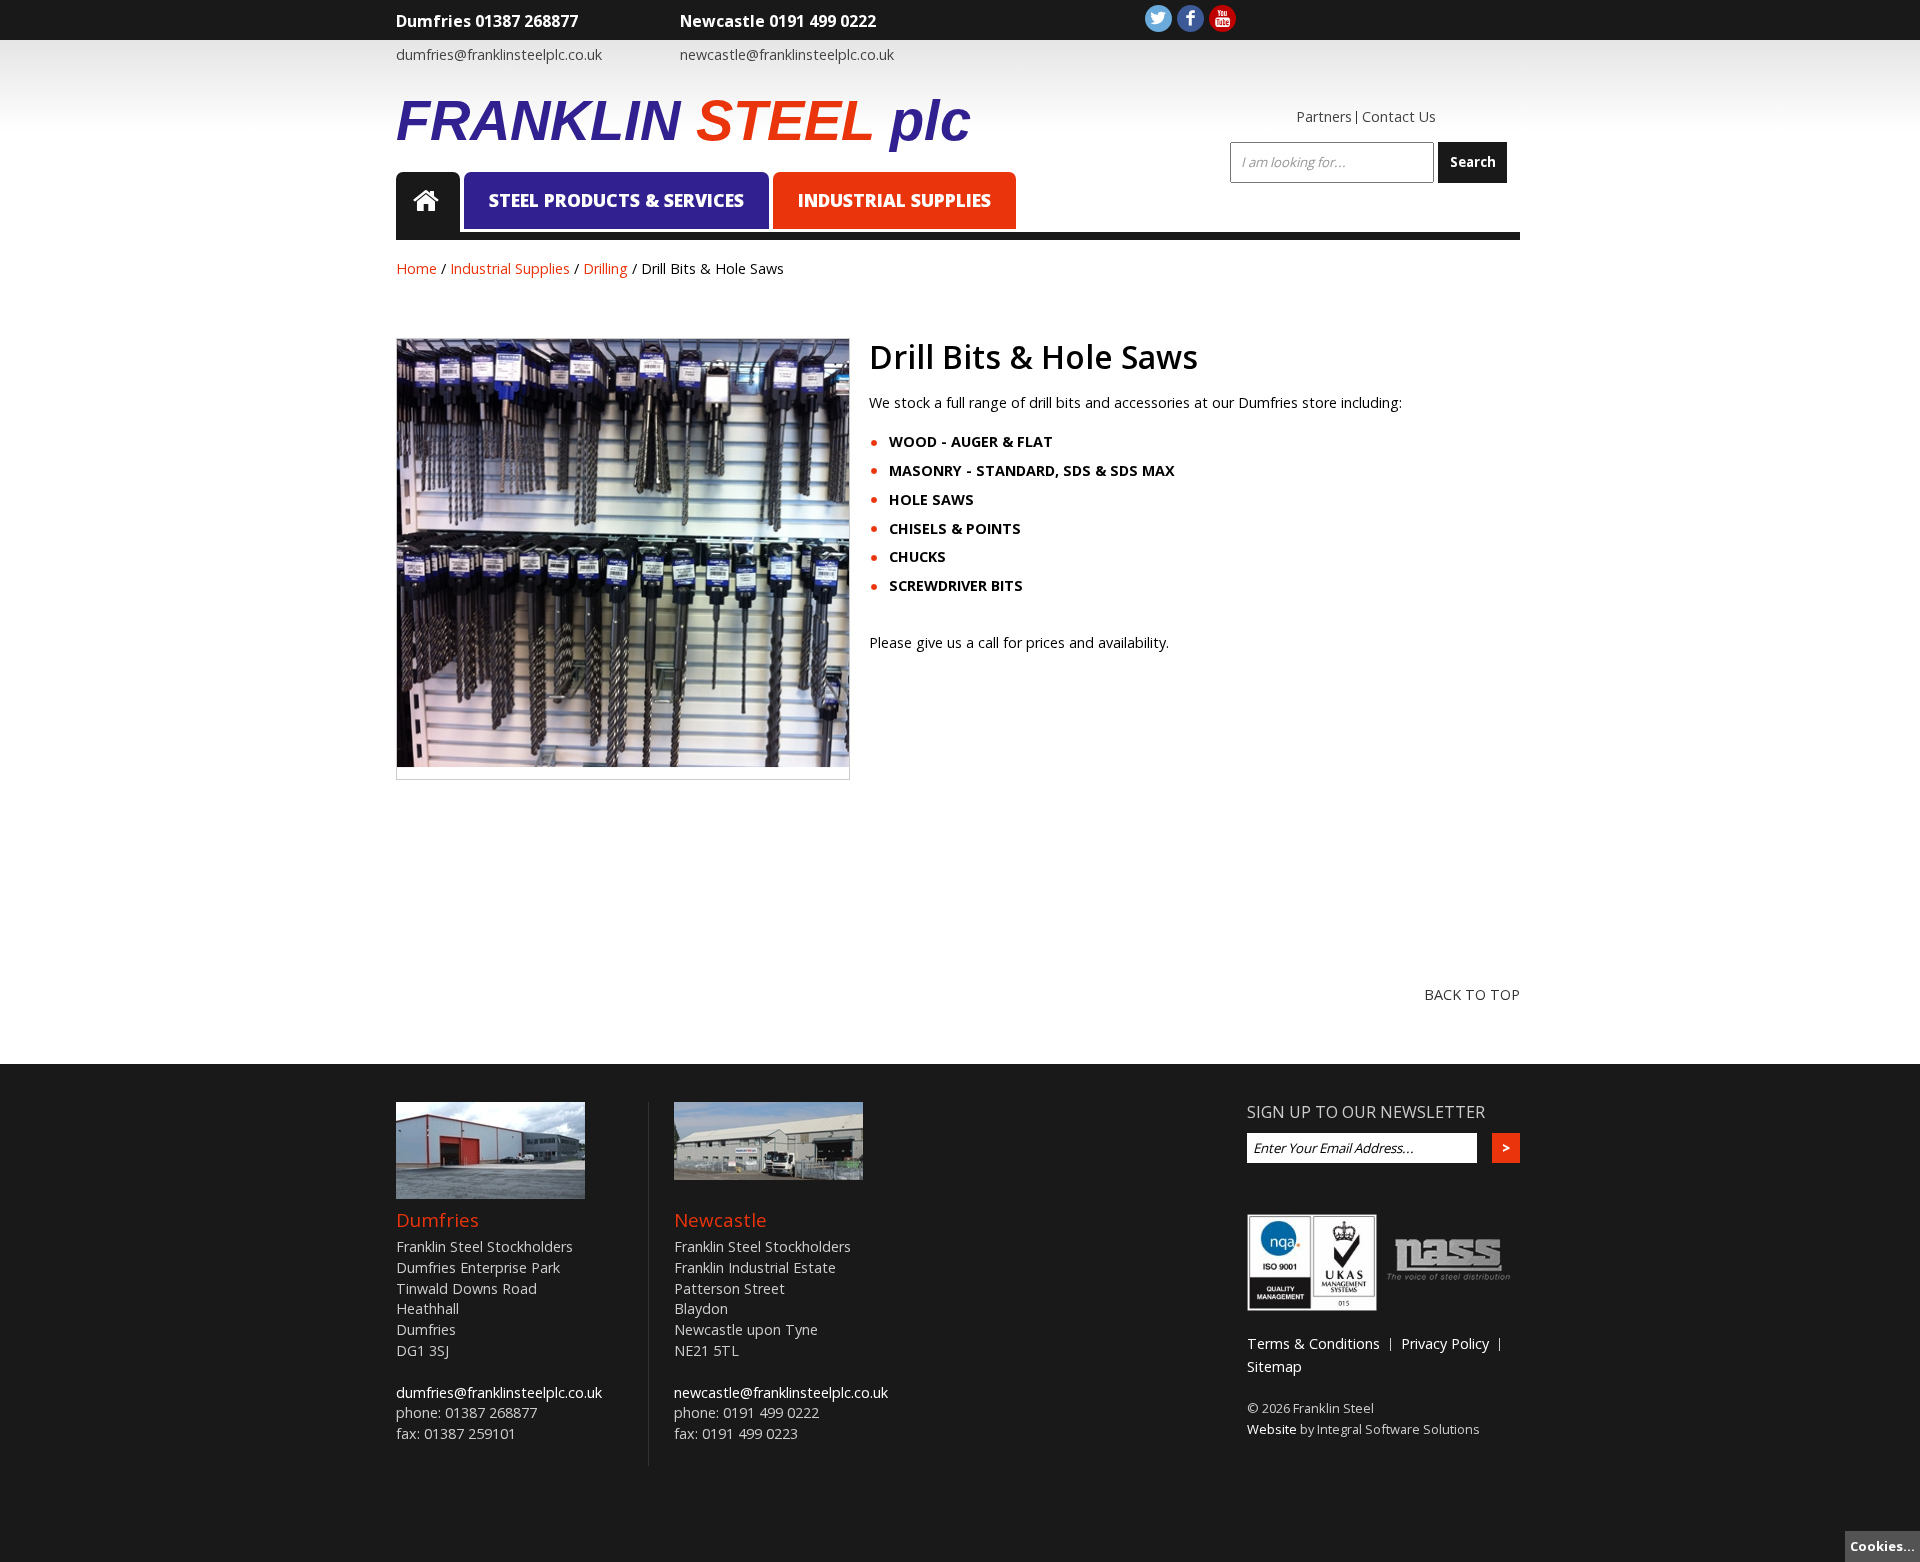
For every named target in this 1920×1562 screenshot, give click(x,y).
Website (1272, 1429)
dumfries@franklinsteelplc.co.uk (499, 54)
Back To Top (1472, 994)
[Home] (428, 202)
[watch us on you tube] (1222, 18)
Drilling (605, 268)
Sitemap (1274, 1366)
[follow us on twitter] (1158, 18)
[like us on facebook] (1190, 18)
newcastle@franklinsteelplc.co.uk (787, 54)
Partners (1324, 116)
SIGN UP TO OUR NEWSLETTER (1366, 1112)
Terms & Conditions (1313, 1343)
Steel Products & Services (616, 200)
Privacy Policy (1445, 1343)
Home (416, 268)
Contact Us (1399, 116)
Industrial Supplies (894, 200)
